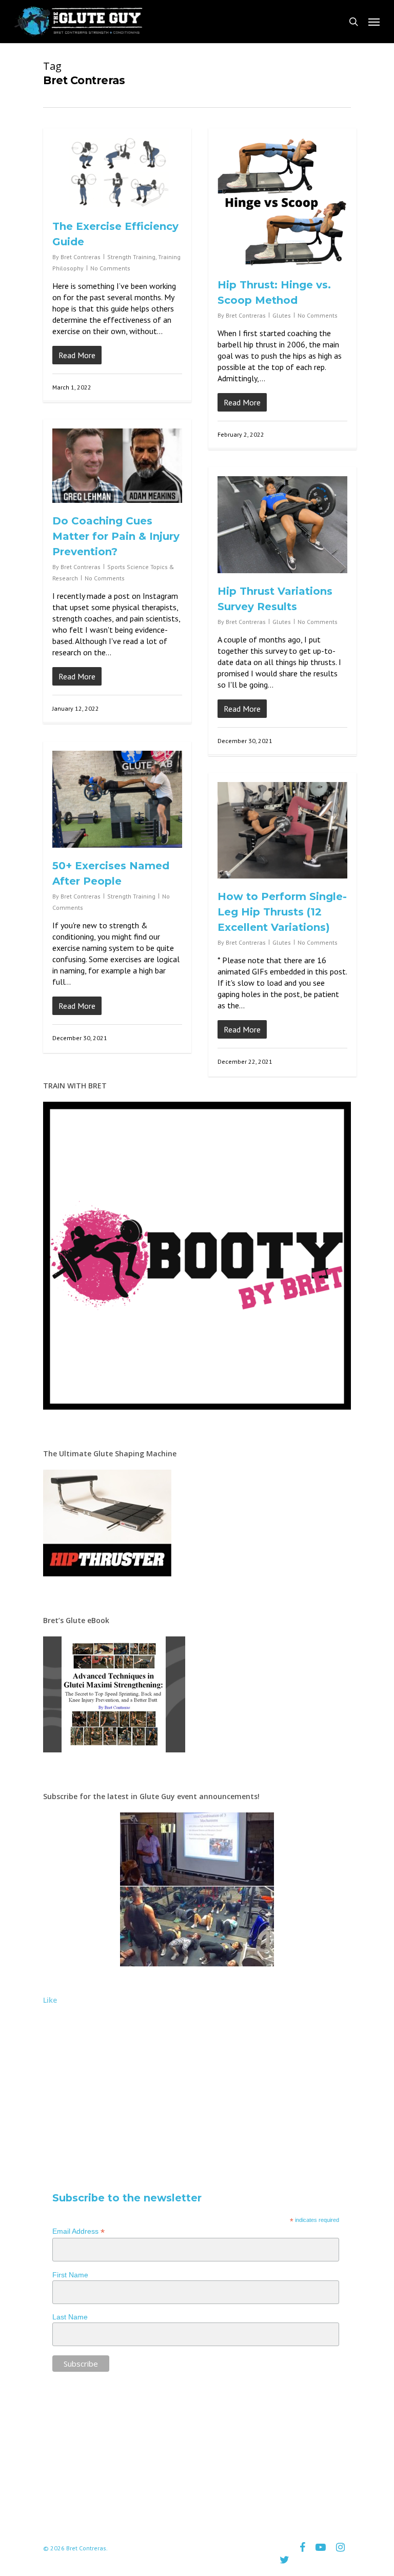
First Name (70, 2275)
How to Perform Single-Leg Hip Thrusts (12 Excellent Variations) (282, 912)
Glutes (282, 315)
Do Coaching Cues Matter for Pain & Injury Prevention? (116, 536)
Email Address (78, 2231)
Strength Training (131, 257)
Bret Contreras (81, 257)
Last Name (70, 2317)
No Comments (110, 268)
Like (50, 2000)
